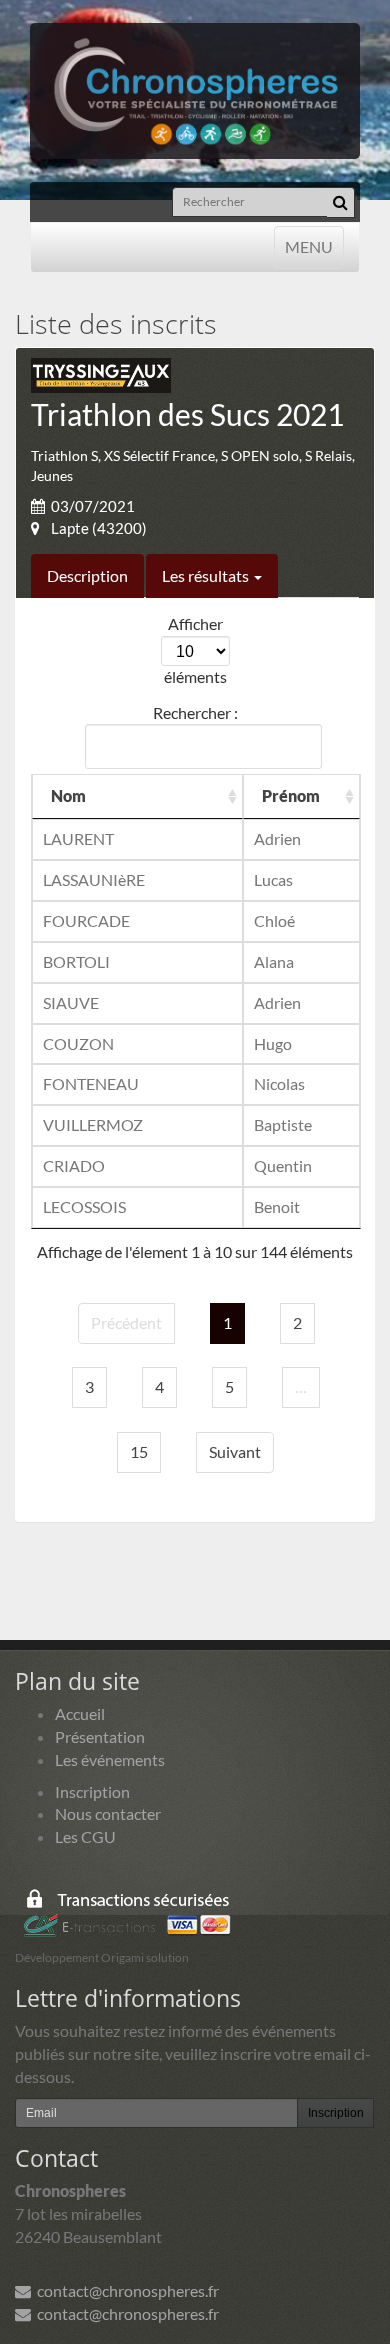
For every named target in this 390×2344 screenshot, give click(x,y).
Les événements (110, 1759)
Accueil (80, 1713)
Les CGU (85, 1836)
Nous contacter (108, 1813)
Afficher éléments (195, 650)
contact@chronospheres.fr (125, 2290)
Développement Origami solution (102, 1957)
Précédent (126, 1322)
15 (139, 1451)
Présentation (100, 1736)
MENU (308, 246)
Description (87, 575)
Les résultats (207, 575)
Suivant (235, 1451)
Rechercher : (195, 712)
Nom (68, 795)
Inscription (92, 1791)
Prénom (291, 795)
